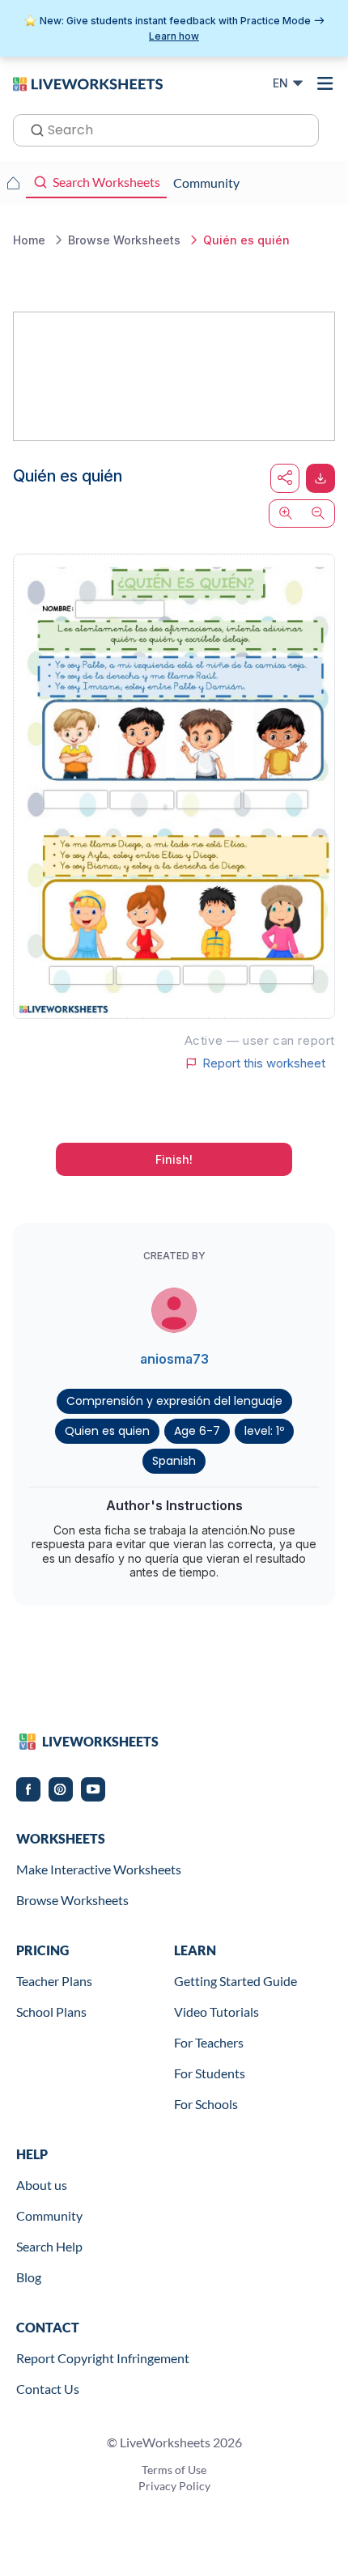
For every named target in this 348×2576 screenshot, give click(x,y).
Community (49, 2215)
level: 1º (264, 1431)
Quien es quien (107, 1431)
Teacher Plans (54, 1981)
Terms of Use (174, 2470)
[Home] (88, 83)
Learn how (174, 36)
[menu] (325, 83)
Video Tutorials (216, 2012)
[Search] (32, 129)
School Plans (51, 2012)
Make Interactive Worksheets (99, 1869)
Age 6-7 (197, 1431)
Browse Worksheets (72, 1900)
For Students (210, 2073)
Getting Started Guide (236, 1981)
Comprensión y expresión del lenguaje (174, 1401)
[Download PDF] (320, 478)
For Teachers (209, 2042)
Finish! (174, 1159)
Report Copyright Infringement (103, 2358)
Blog (29, 2277)
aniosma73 (174, 1359)
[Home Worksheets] (13, 183)
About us (42, 2185)
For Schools (206, 2104)
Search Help (49, 2246)
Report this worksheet (264, 1063)
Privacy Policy (174, 2486)
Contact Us (48, 2389)
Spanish (174, 1461)
